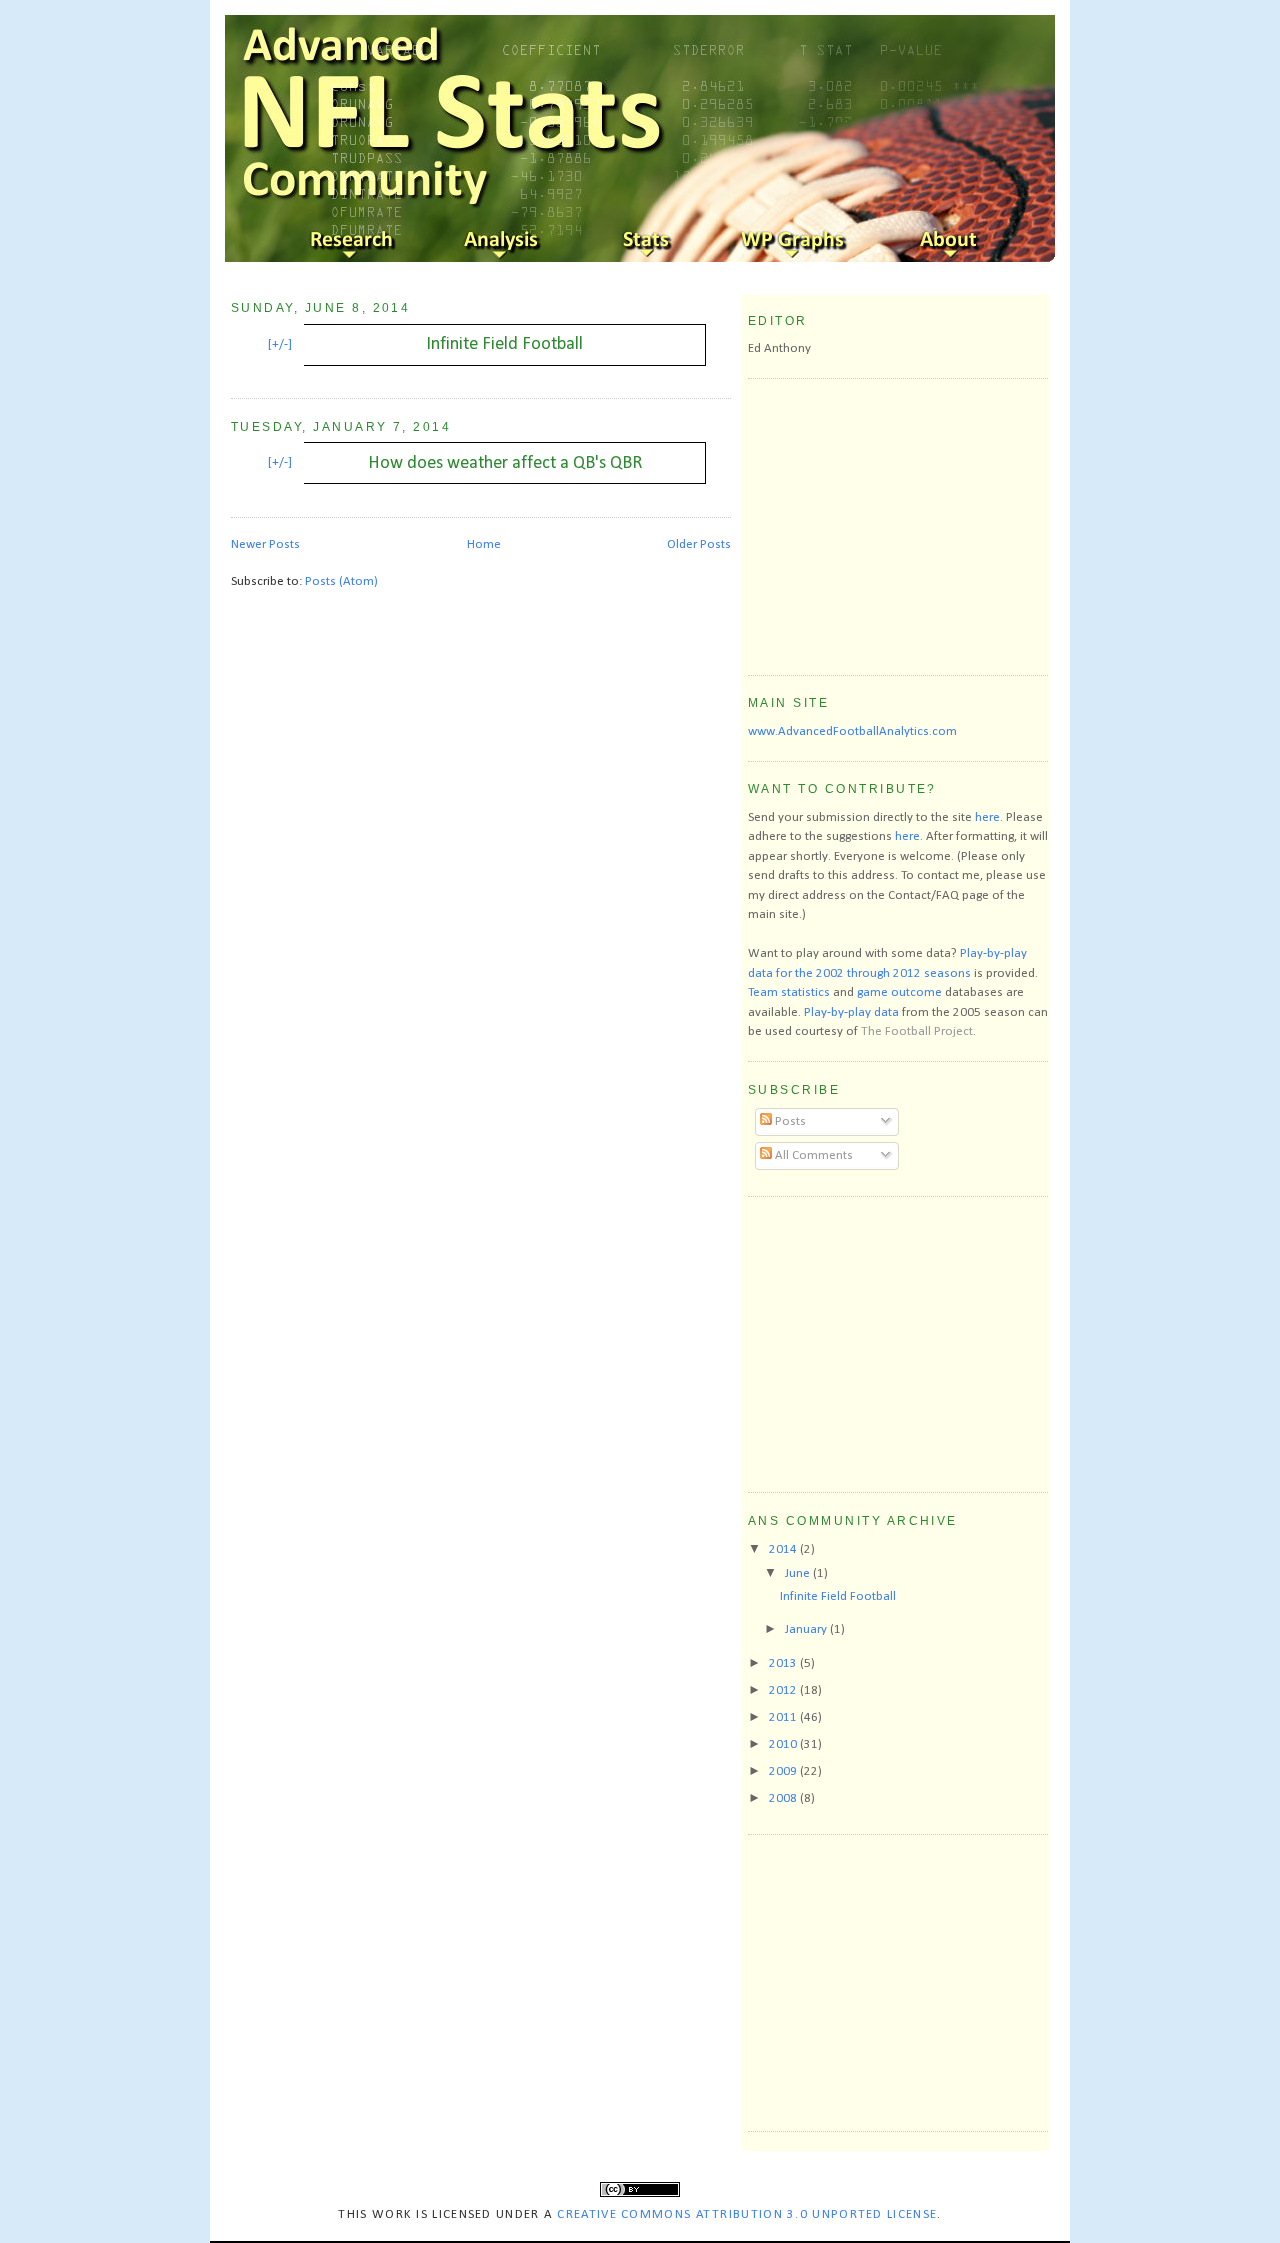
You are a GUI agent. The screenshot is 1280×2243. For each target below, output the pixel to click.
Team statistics (789, 992)
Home (484, 544)
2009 (784, 1771)
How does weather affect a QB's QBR (505, 463)
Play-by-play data (851, 1012)
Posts (789, 1121)
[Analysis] (502, 242)
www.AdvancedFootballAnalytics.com (852, 731)
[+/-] (280, 344)
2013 (784, 1663)
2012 (784, 1690)
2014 (784, 1549)
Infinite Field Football (504, 344)
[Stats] (650, 242)
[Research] (354, 242)
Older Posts (699, 544)
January (807, 1629)
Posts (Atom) (341, 581)
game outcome (899, 992)
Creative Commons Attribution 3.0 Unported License (747, 2214)
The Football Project (917, 1031)
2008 (784, 1798)
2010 (784, 1744)
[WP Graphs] (798, 242)
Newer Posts (265, 544)
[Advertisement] (898, 524)
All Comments (812, 1155)
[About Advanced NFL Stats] (946, 242)
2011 (784, 1717)
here (987, 817)
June (799, 1573)
